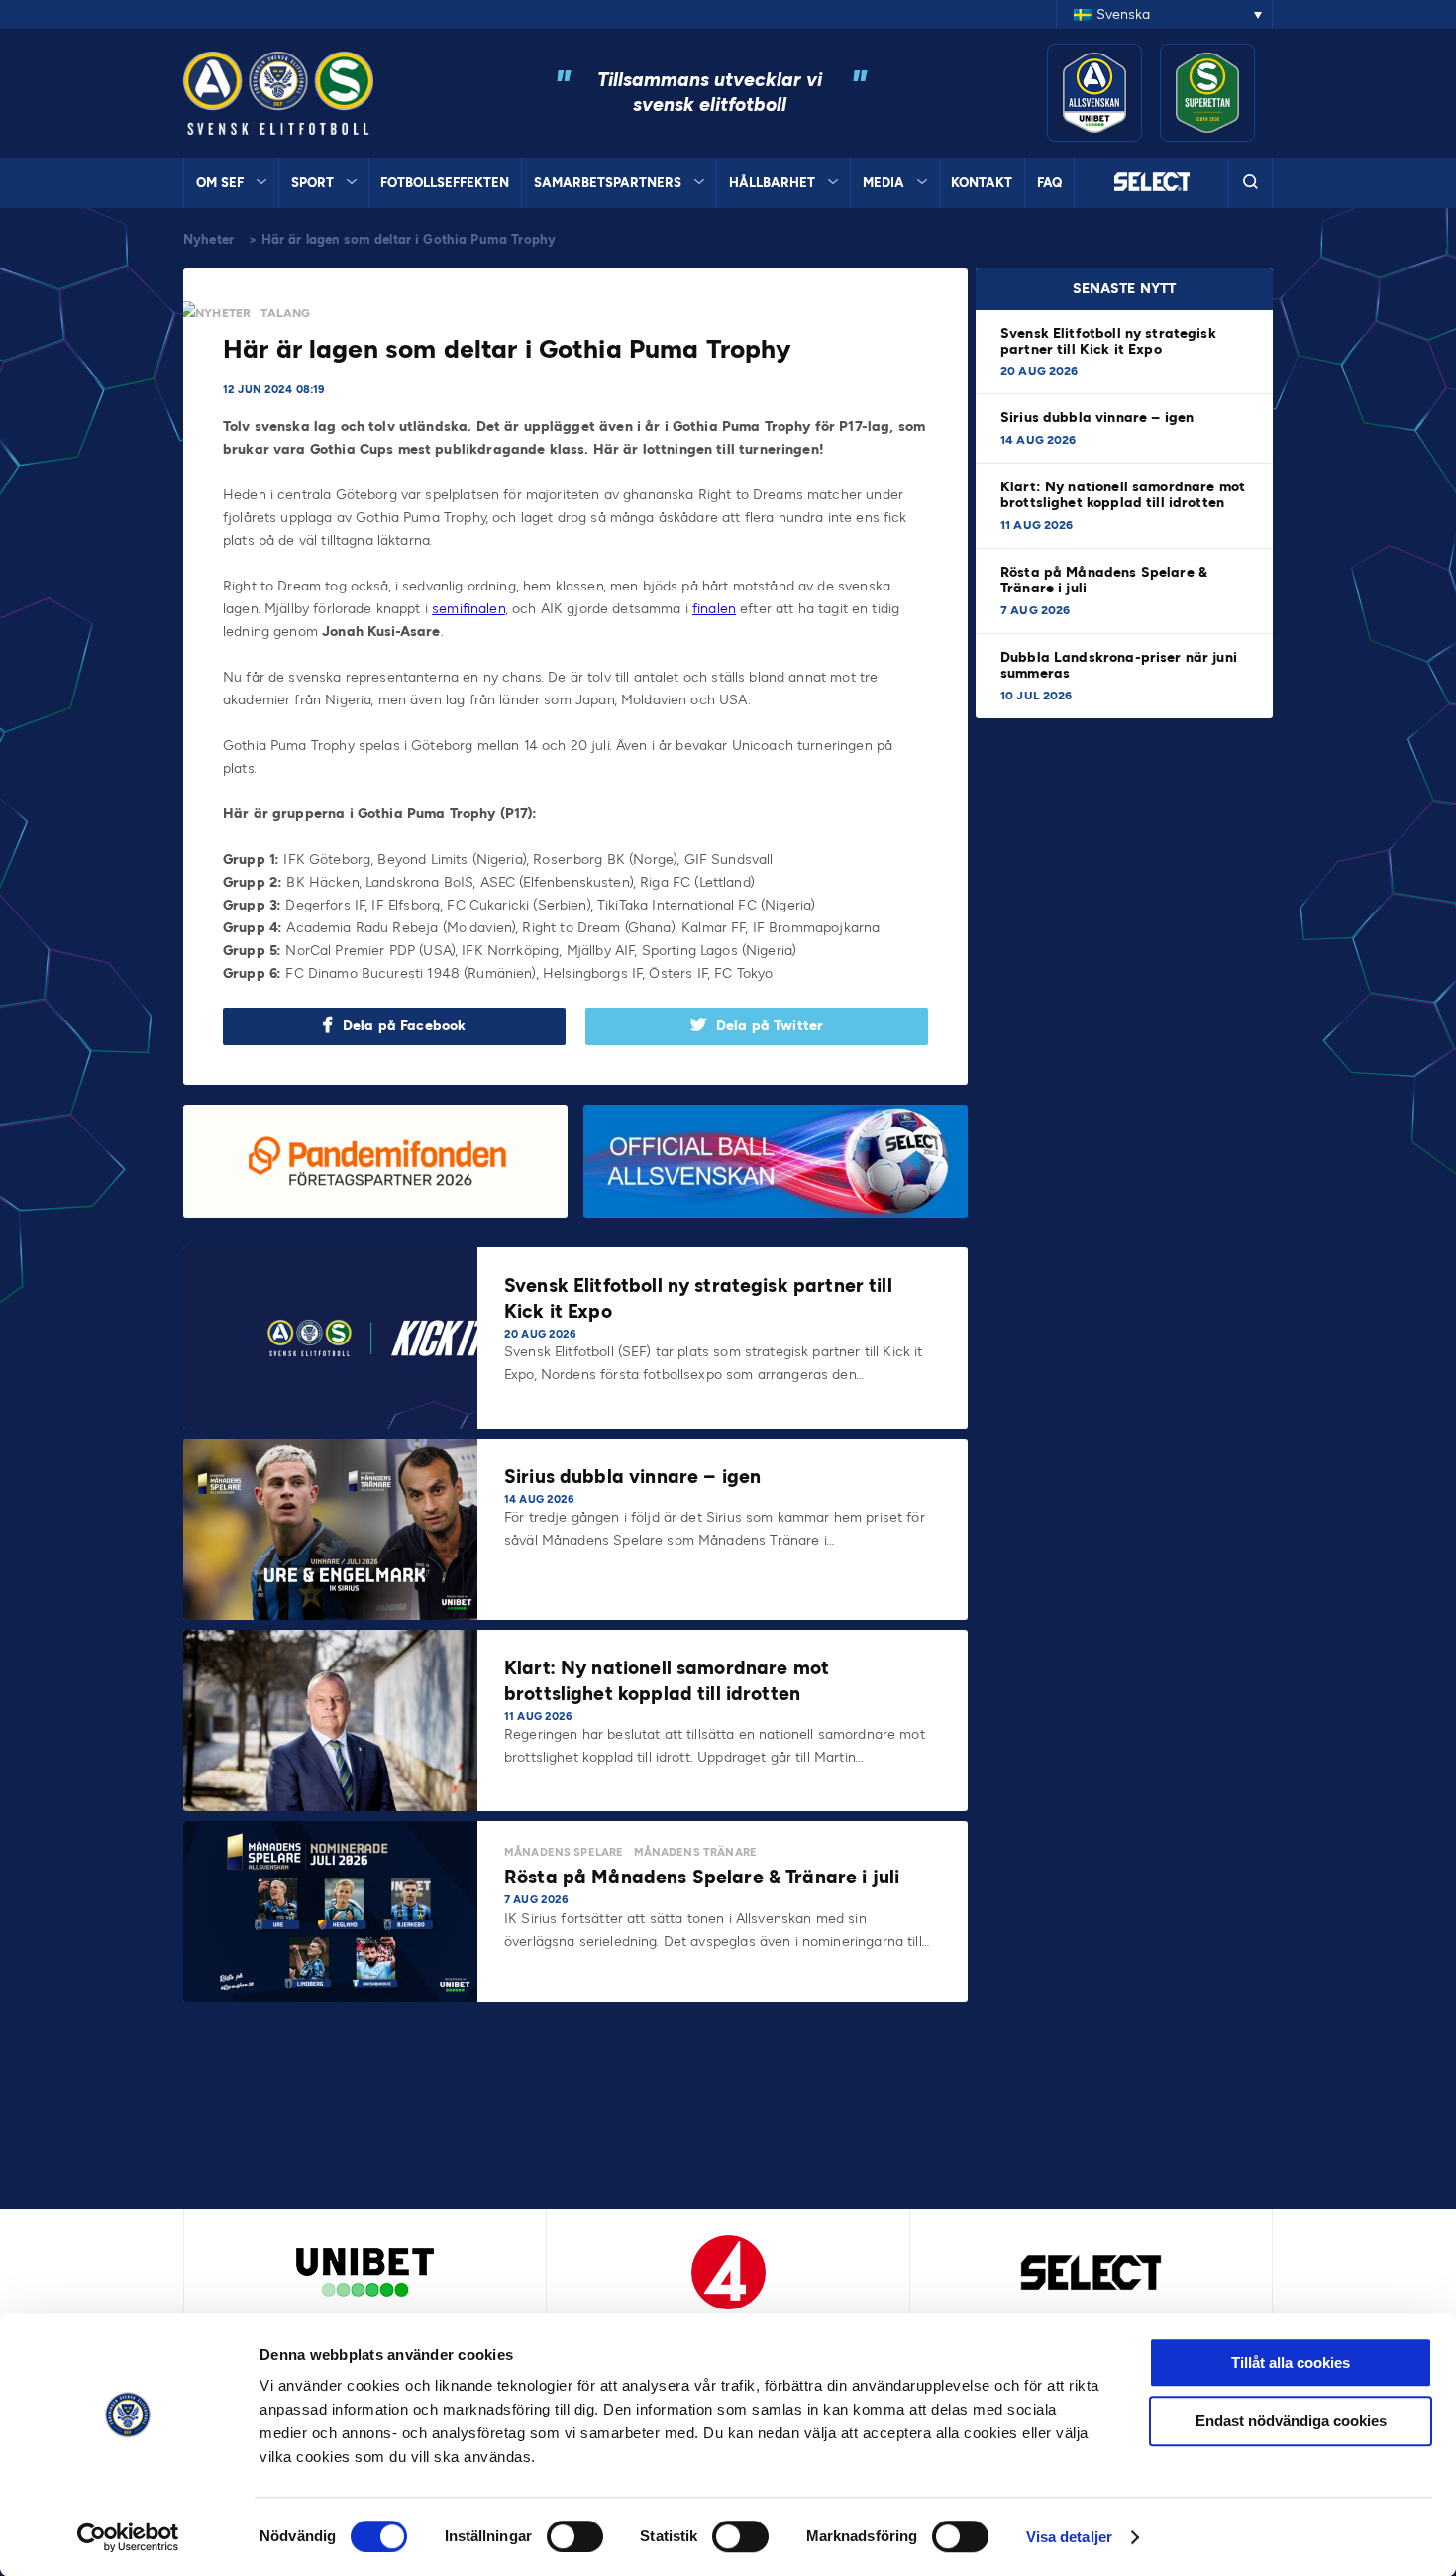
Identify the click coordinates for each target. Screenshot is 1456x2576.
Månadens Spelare (564, 1852)
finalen (714, 609)
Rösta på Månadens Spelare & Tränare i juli (1104, 580)
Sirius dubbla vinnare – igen (1099, 418)
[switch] (575, 2536)
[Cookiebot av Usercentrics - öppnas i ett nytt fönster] (128, 2537)
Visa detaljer (1069, 2537)
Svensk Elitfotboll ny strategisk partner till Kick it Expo (1108, 341)
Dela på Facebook (404, 1026)
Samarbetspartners (608, 183)
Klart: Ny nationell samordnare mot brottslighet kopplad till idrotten (1123, 495)
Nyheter (208, 239)
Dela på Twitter (770, 1026)
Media (884, 183)
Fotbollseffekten (445, 183)
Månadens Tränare (695, 1852)
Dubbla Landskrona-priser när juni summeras (1119, 665)
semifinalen (468, 609)
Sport (312, 183)
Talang (285, 313)
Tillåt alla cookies (1291, 2362)
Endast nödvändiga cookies (1291, 2421)
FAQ (1049, 183)
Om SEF (220, 183)
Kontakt (982, 183)
